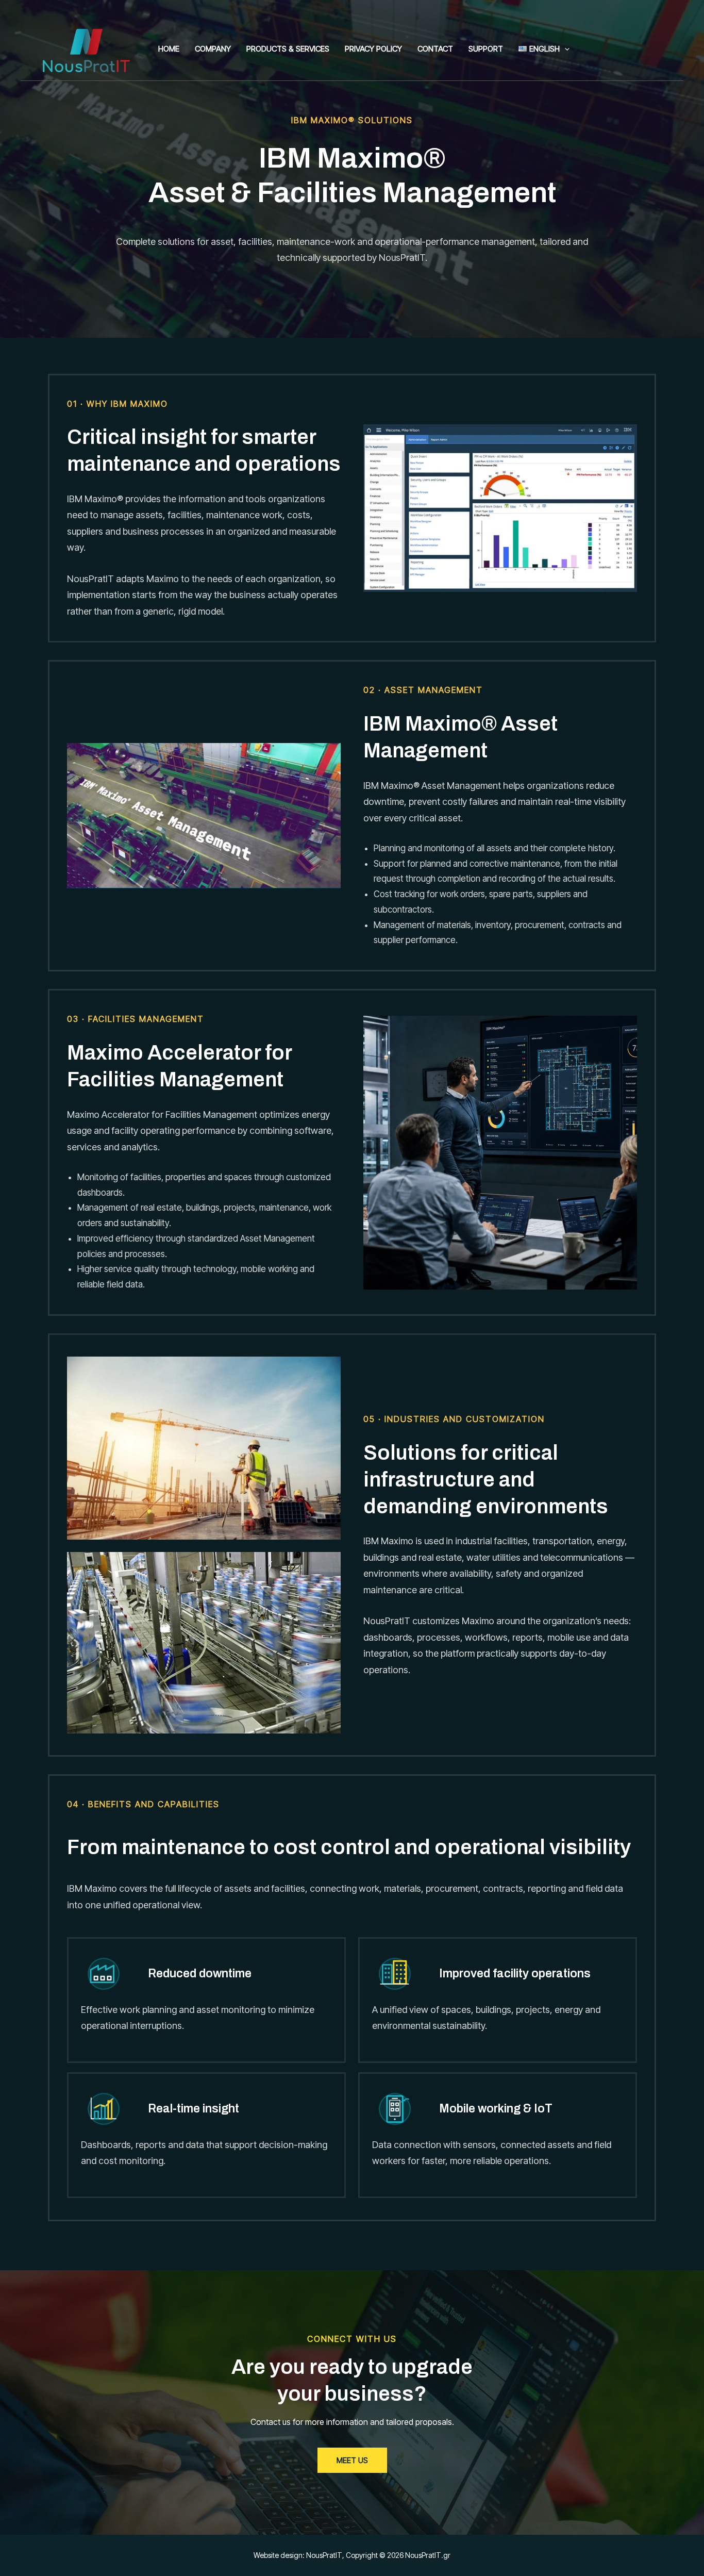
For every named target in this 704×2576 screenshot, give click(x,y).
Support (486, 49)
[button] (565, 49)
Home (169, 49)
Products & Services (288, 49)
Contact (435, 49)
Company (213, 49)
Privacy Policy (373, 49)
